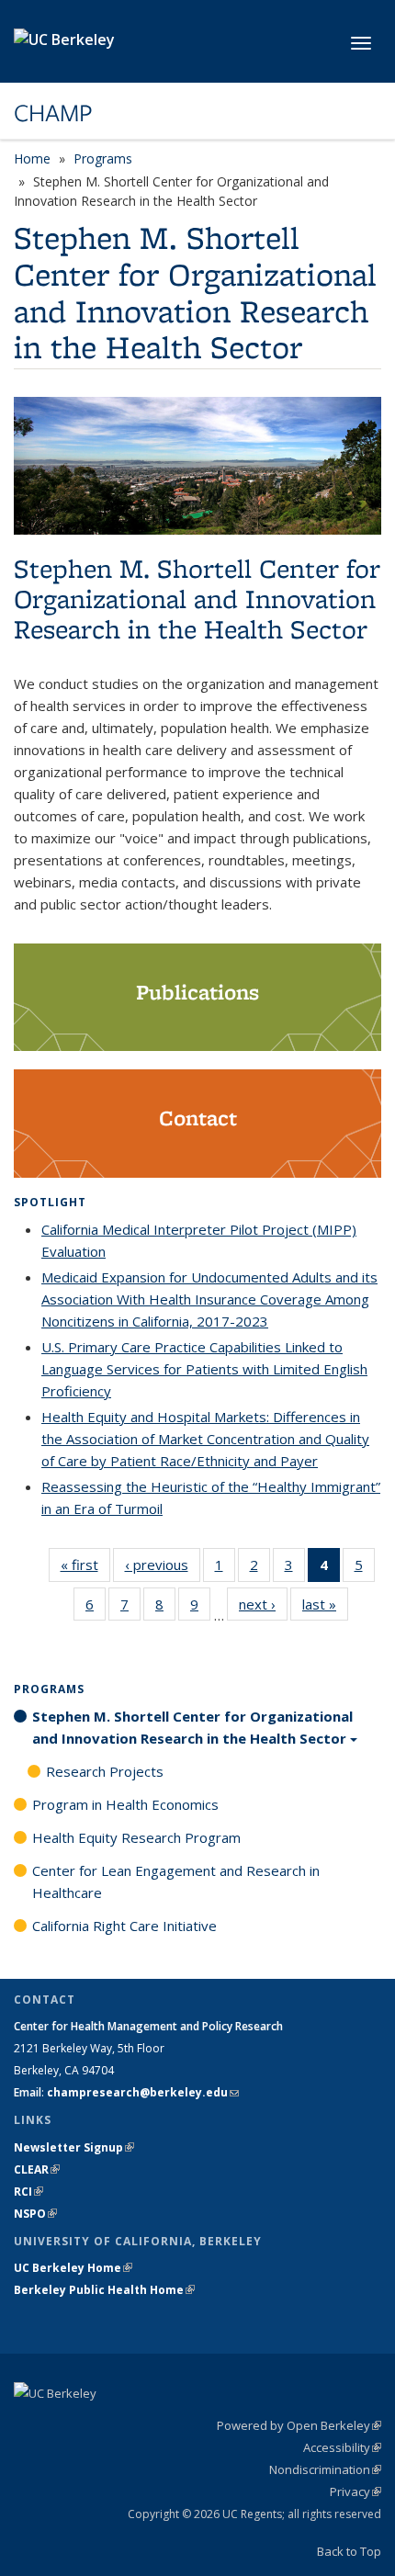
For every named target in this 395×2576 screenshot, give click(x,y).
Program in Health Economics (125, 1804)
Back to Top (349, 2551)
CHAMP (53, 113)
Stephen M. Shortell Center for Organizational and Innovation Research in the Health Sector (192, 1727)
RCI (28, 2192)
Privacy (355, 2491)
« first (85, 1565)
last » (325, 1604)
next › (263, 1604)
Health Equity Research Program (136, 1837)
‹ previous (163, 1565)
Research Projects (105, 1771)
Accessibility (342, 2447)
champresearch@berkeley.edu (143, 2092)
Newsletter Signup (74, 2147)
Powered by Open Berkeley (299, 2425)
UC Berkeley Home (73, 2268)
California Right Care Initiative (124, 1926)
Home (32, 158)
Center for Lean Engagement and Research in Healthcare (176, 1881)
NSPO (35, 2214)
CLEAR (37, 2169)
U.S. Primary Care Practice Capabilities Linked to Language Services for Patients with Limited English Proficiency (204, 1369)
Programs (103, 158)
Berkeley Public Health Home (104, 2290)
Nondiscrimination (325, 2469)
